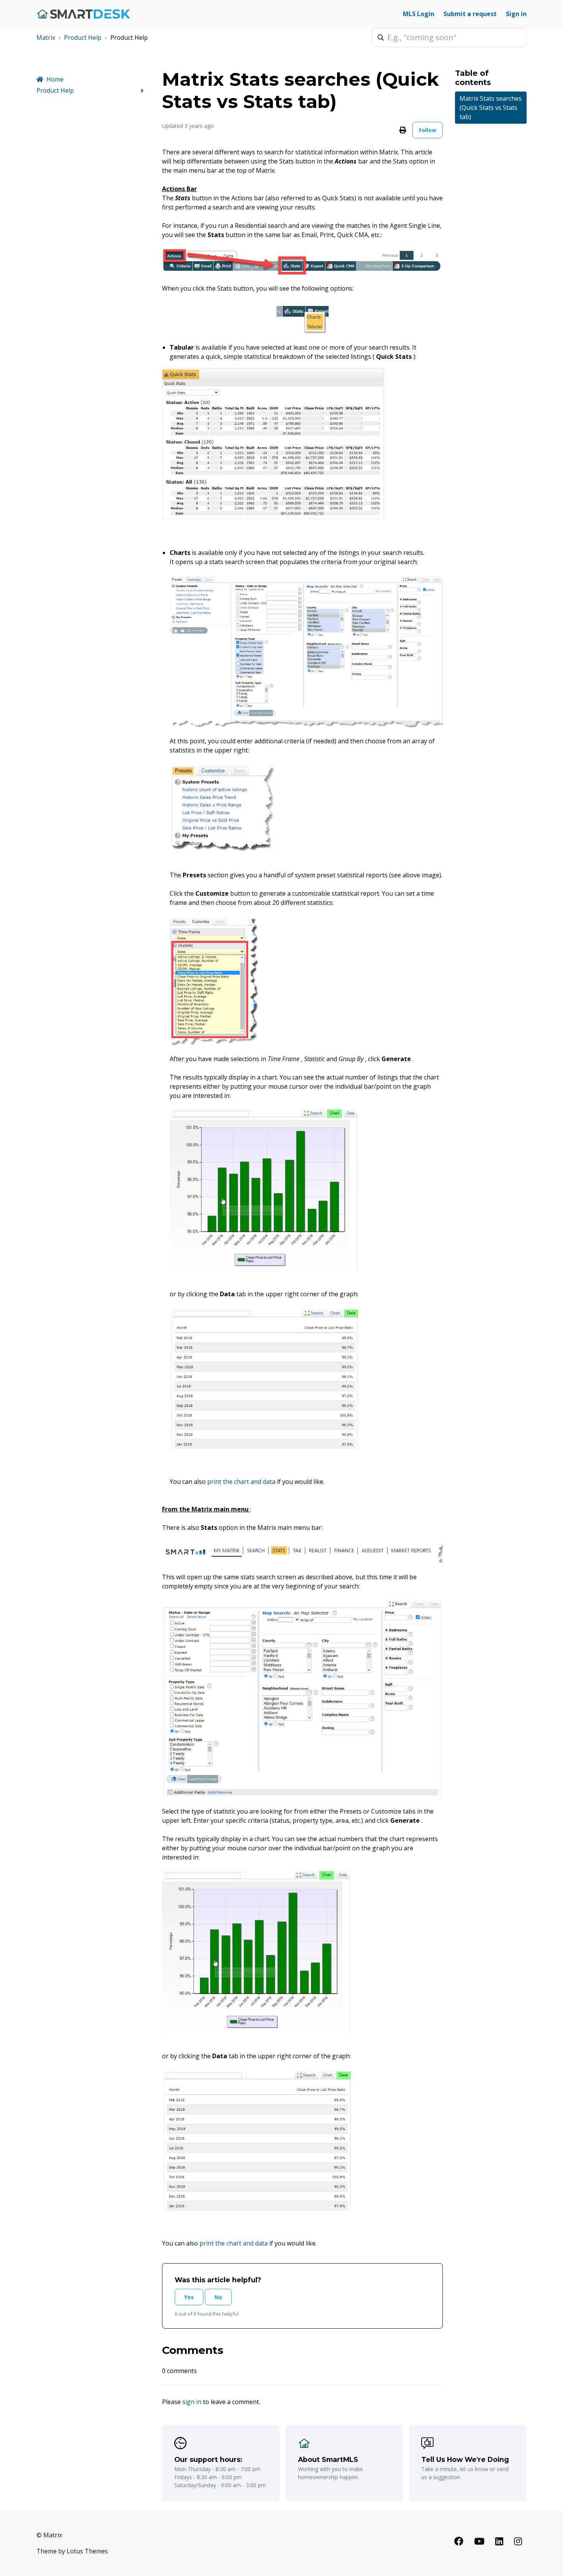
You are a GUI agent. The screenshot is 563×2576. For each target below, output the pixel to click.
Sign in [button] (516, 14)
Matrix (46, 38)
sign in (192, 2402)
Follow (428, 130)
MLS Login (419, 14)
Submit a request (470, 14)
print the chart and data (242, 1482)
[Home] (83, 14)
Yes (189, 2297)
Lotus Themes (87, 2551)
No (218, 2297)
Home (55, 79)
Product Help (83, 38)
